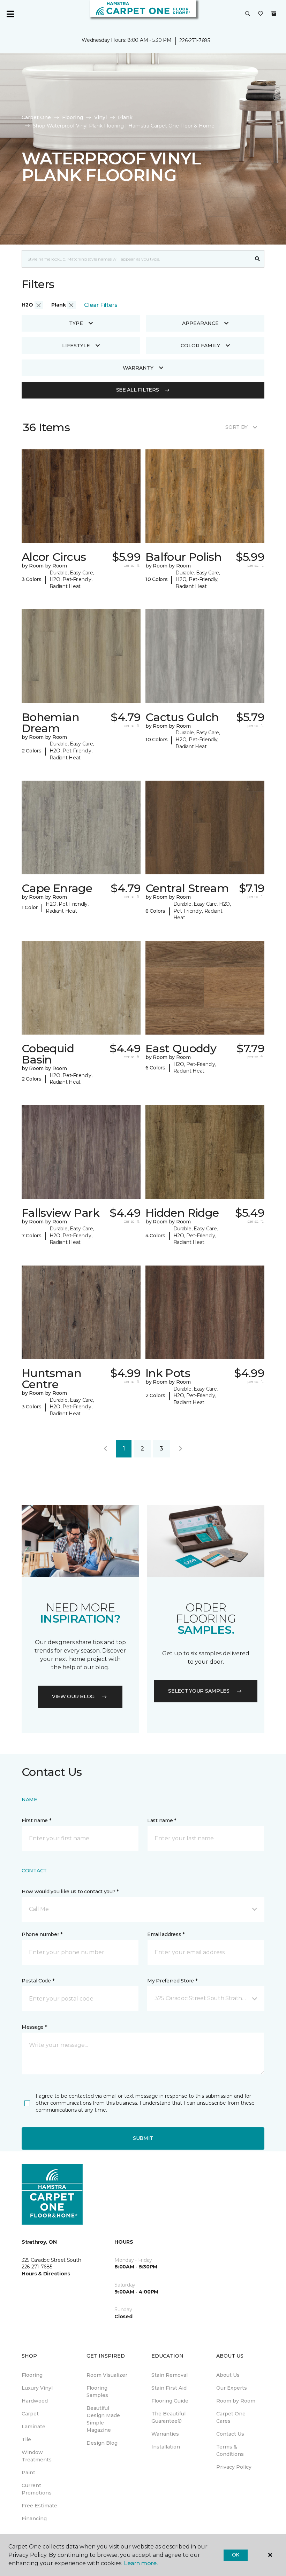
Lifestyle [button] (76, 346)
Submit (143, 2138)
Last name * (162, 1820)
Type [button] (76, 323)
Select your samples (199, 1691)
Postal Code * (38, 1981)
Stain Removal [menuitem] (170, 2375)
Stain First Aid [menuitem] (169, 2388)
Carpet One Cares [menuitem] (231, 2417)
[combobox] (136, 259)
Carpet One (36, 117)
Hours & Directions (46, 2274)
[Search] (258, 259)
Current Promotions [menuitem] (37, 2489)
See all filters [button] (138, 390)
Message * (34, 2027)
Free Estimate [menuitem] (39, 2506)
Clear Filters (101, 305)
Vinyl (100, 117)
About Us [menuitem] (228, 2375)
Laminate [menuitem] (33, 2427)
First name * (36, 1820)
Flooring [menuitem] (32, 2375)
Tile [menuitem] (26, 2439)
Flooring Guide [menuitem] (170, 2401)
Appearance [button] (200, 323)
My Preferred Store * (172, 1981)
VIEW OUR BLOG (73, 1696)
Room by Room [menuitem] (236, 2401)
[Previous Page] (105, 1449)
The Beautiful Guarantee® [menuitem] (168, 2417)
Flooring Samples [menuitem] (97, 2392)
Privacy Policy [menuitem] (234, 2467)
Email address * (166, 1934)
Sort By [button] (236, 427)
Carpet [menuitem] (30, 2414)
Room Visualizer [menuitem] (107, 2375)
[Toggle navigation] (10, 14)
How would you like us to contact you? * (70, 1892)
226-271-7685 (195, 40)
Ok (236, 2555)
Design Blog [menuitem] (102, 2443)
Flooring (73, 117)
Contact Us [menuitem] (230, 2434)
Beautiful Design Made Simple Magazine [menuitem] (103, 2419)
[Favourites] (261, 14)
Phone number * (42, 1934)
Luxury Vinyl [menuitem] (37, 2388)
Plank (125, 117)
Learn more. (141, 2563)
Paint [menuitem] (28, 2473)
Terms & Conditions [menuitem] (230, 2450)
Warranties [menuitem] (165, 2434)
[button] (248, 14)
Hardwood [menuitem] (35, 2401)
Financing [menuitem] (34, 2519)
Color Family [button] (200, 346)
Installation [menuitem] (166, 2447)
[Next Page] (181, 1449)
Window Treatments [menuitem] (37, 2456)
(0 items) (274, 14)
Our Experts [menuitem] (232, 2388)
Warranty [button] (138, 368)
